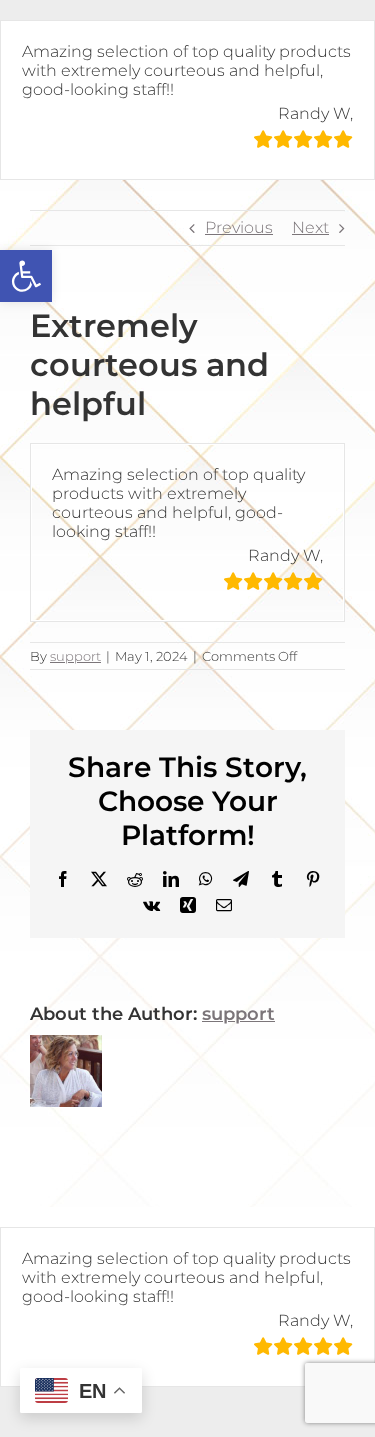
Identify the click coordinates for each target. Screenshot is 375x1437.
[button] (26, 276)
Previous (239, 227)
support (75, 656)
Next (310, 227)
